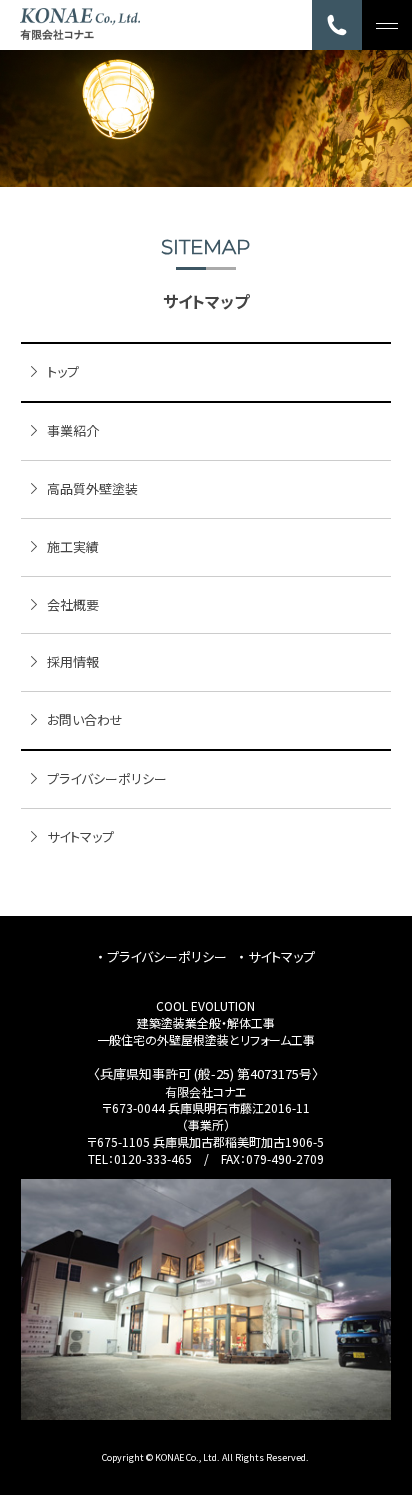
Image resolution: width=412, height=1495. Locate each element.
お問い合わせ (85, 719)
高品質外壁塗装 (92, 488)
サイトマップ (80, 836)
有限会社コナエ (206, 1091)
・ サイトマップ (276, 956)
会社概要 (73, 604)
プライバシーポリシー (107, 778)
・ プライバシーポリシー (162, 956)
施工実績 (73, 546)
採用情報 (73, 661)
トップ (63, 371)
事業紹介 (73, 430)
